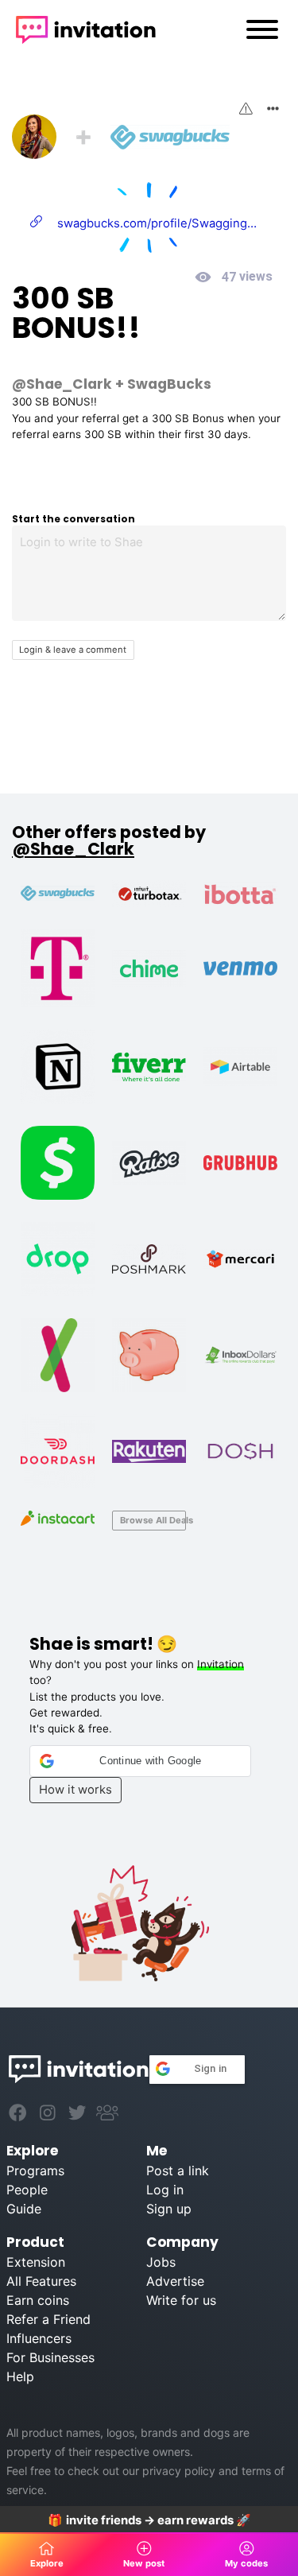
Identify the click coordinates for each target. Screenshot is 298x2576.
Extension (36, 2262)
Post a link (178, 2171)
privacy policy (179, 2471)
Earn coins (38, 2300)
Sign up (169, 2209)
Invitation (221, 1664)
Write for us (181, 2300)
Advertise (175, 2281)
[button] (141, 1761)
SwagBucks (169, 384)
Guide (24, 2209)
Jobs (161, 2262)
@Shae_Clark (62, 384)
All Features (41, 2281)
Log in (165, 2190)
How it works (75, 1790)
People (27, 2190)
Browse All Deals (153, 1520)
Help (20, 2376)
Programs (35, 2171)
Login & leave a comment (73, 650)
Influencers (39, 2338)
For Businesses (50, 2357)
